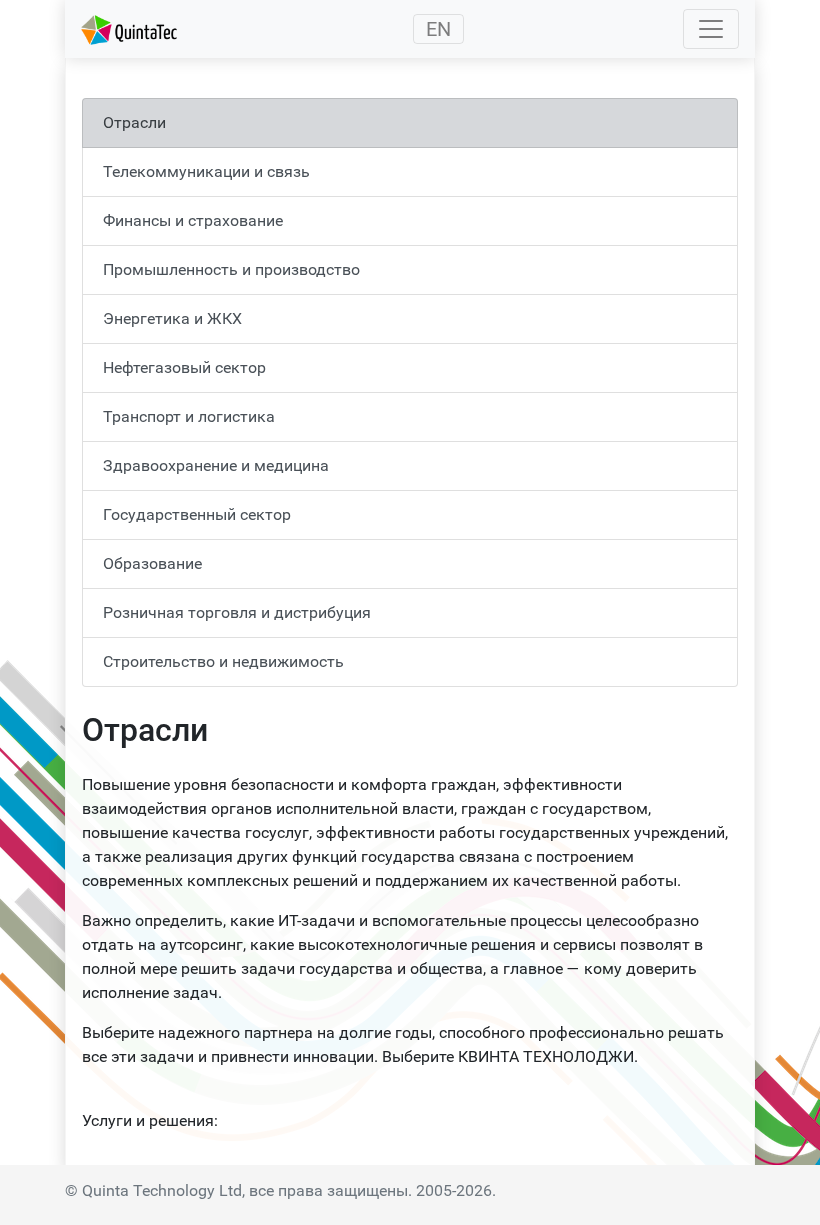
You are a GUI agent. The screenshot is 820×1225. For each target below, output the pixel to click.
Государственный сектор (197, 514)
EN (438, 29)
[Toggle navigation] (711, 29)
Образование (152, 563)
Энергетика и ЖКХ (172, 318)
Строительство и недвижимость (223, 661)
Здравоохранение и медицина (216, 465)
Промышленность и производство (231, 269)
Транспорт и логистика (189, 416)
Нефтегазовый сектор (184, 367)
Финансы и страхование (193, 220)
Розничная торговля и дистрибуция (237, 612)
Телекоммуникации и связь (206, 171)
